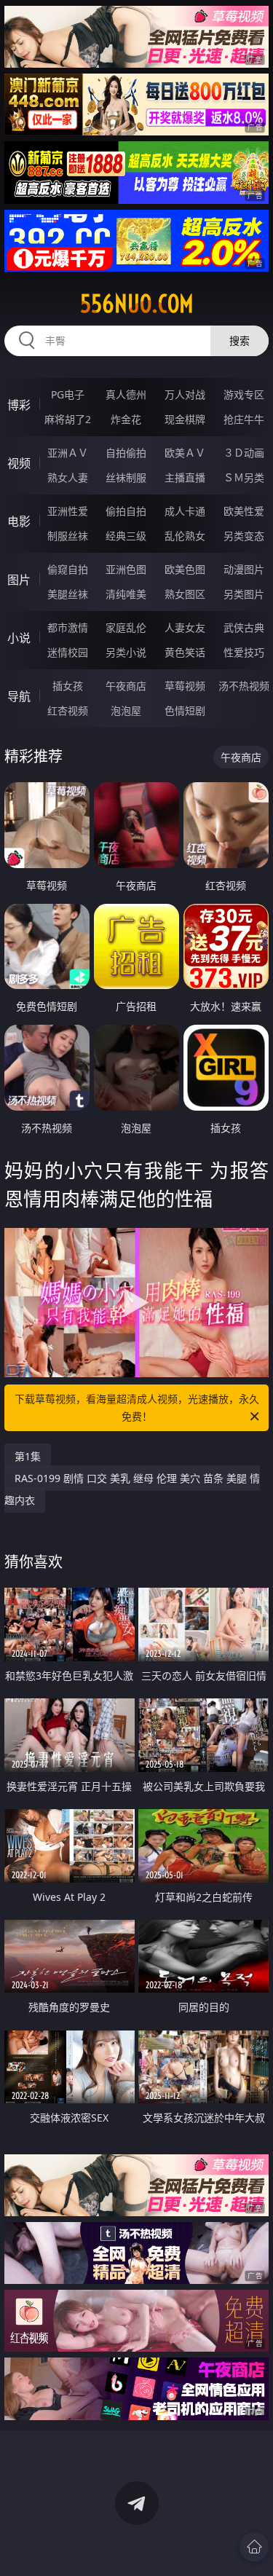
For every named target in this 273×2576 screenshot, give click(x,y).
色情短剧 (185, 710)
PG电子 (68, 394)
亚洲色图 (126, 569)
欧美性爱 (244, 511)
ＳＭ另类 (244, 477)
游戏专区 (244, 394)
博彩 (19, 405)
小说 (19, 638)
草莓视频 (185, 686)
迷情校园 (68, 652)
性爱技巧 (244, 652)
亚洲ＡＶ (68, 453)
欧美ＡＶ (185, 453)
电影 (19, 521)
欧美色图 (185, 569)
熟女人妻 (68, 477)
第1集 (28, 1456)
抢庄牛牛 (244, 419)
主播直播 (185, 477)
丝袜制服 (126, 477)
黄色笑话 (185, 652)
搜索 (240, 340)
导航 (19, 696)
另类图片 (244, 594)
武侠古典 (244, 627)
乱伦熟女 (185, 536)
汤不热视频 (244, 686)
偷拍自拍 (126, 511)
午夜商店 (126, 686)
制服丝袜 (68, 536)
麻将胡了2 (68, 419)
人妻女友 (185, 627)
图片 (19, 580)
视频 (19, 463)
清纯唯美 (126, 594)
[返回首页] (254, 2547)
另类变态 (244, 536)
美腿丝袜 (68, 594)
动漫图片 (244, 569)
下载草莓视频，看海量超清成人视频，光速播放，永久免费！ (137, 1407)
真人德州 (126, 394)
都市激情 (68, 627)
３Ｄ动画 (244, 453)
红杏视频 (68, 710)
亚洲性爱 (68, 511)
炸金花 (126, 419)
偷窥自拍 (68, 569)
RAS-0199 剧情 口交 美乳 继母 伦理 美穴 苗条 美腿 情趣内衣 (132, 1489)
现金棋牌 (185, 419)
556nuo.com (137, 304)
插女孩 (68, 686)
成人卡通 (185, 511)
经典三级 (126, 536)
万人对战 (185, 394)
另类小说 (126, 652)
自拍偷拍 (126, 453)
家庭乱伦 (126, 627)
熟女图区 (185, 594)
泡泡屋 (126, 710)
